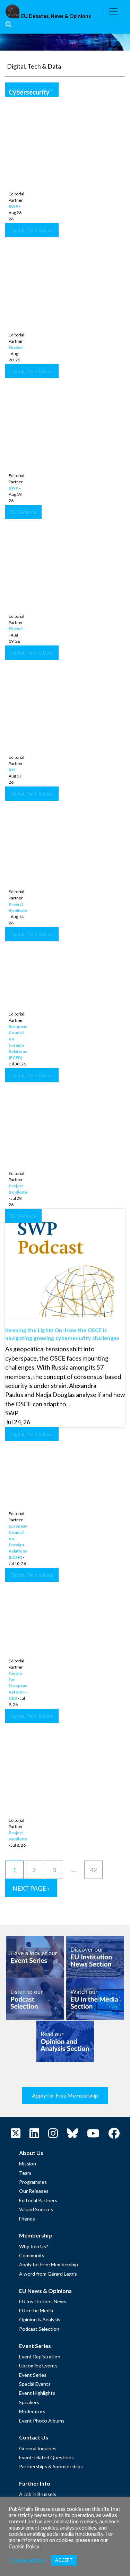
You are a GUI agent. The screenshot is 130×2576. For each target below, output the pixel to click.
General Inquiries (38, 2448)
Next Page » (31, 1888)
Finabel (16, 347)
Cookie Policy (24, 2546)
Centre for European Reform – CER (18, 1686)
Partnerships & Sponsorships (51, 2466)
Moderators (32, 2411)
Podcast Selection (39, 2329)
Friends (27, 2219)
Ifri (12, 770)
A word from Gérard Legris (48, 2274)
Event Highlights (37, 2393)
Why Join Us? (34, 2246)
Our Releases (34, 2191)
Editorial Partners (38, 2200)
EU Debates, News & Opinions (56, 16)
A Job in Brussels (38, 2494)
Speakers (29, 2402)
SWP (14, 206)
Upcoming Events (38, 2366)
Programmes (33, 2182)
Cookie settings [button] (28, 2560)
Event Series (33, 2375)
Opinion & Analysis (40, 2319)
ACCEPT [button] (64, 2560)
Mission (28, 2164)
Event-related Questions (46, 2457)
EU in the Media (36, 2310)
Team (25, 2173)
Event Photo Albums (42, 2421)
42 (94, 1870)
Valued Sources (36, 2209)
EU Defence (23, 512)
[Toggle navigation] (113, 11)
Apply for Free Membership (65, 2095)
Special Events (35, 2384)
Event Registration (40, 2357)
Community (32, 2255)
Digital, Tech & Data (32, 90)
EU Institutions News (43, 2301)
